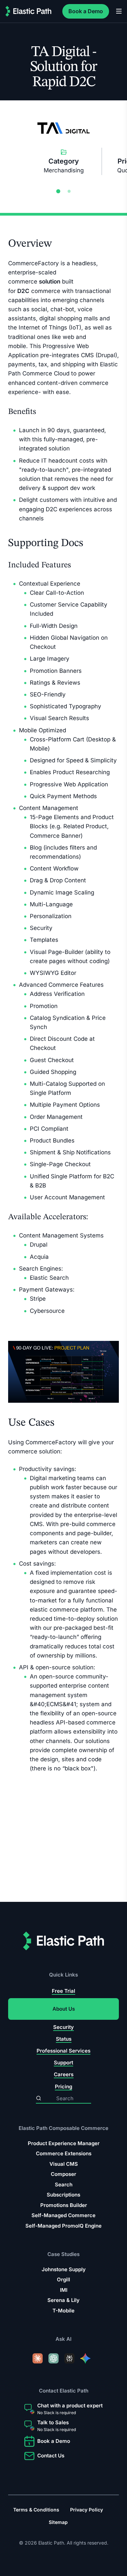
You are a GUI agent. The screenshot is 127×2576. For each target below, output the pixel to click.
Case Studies (63, 2254)
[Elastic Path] (28, 11)
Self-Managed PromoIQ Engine (63, 2226)
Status (64, 2039)
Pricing (63, 2087)
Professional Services (63, 2051)
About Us (64, 2009)
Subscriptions (63, 2195)
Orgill (63, 2280)
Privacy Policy (87, 2510)
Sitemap (58, 2522)
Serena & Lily (63, 2300)
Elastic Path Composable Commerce (63, 2128)
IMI (64, 2290)
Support (63, 2063)
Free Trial (63, 1991)
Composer (63, 2174)
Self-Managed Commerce (63, 2216)
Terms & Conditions (36, 2510)
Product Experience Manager (64, 2143)
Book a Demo (86, 11)
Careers (64, 2075)
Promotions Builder (64, 2205)
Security (63, 2027)
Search (64, 2185)
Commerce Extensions (64, 2154)
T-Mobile (63, 2311)
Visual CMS (64, 2164)
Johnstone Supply (64, 2269)
